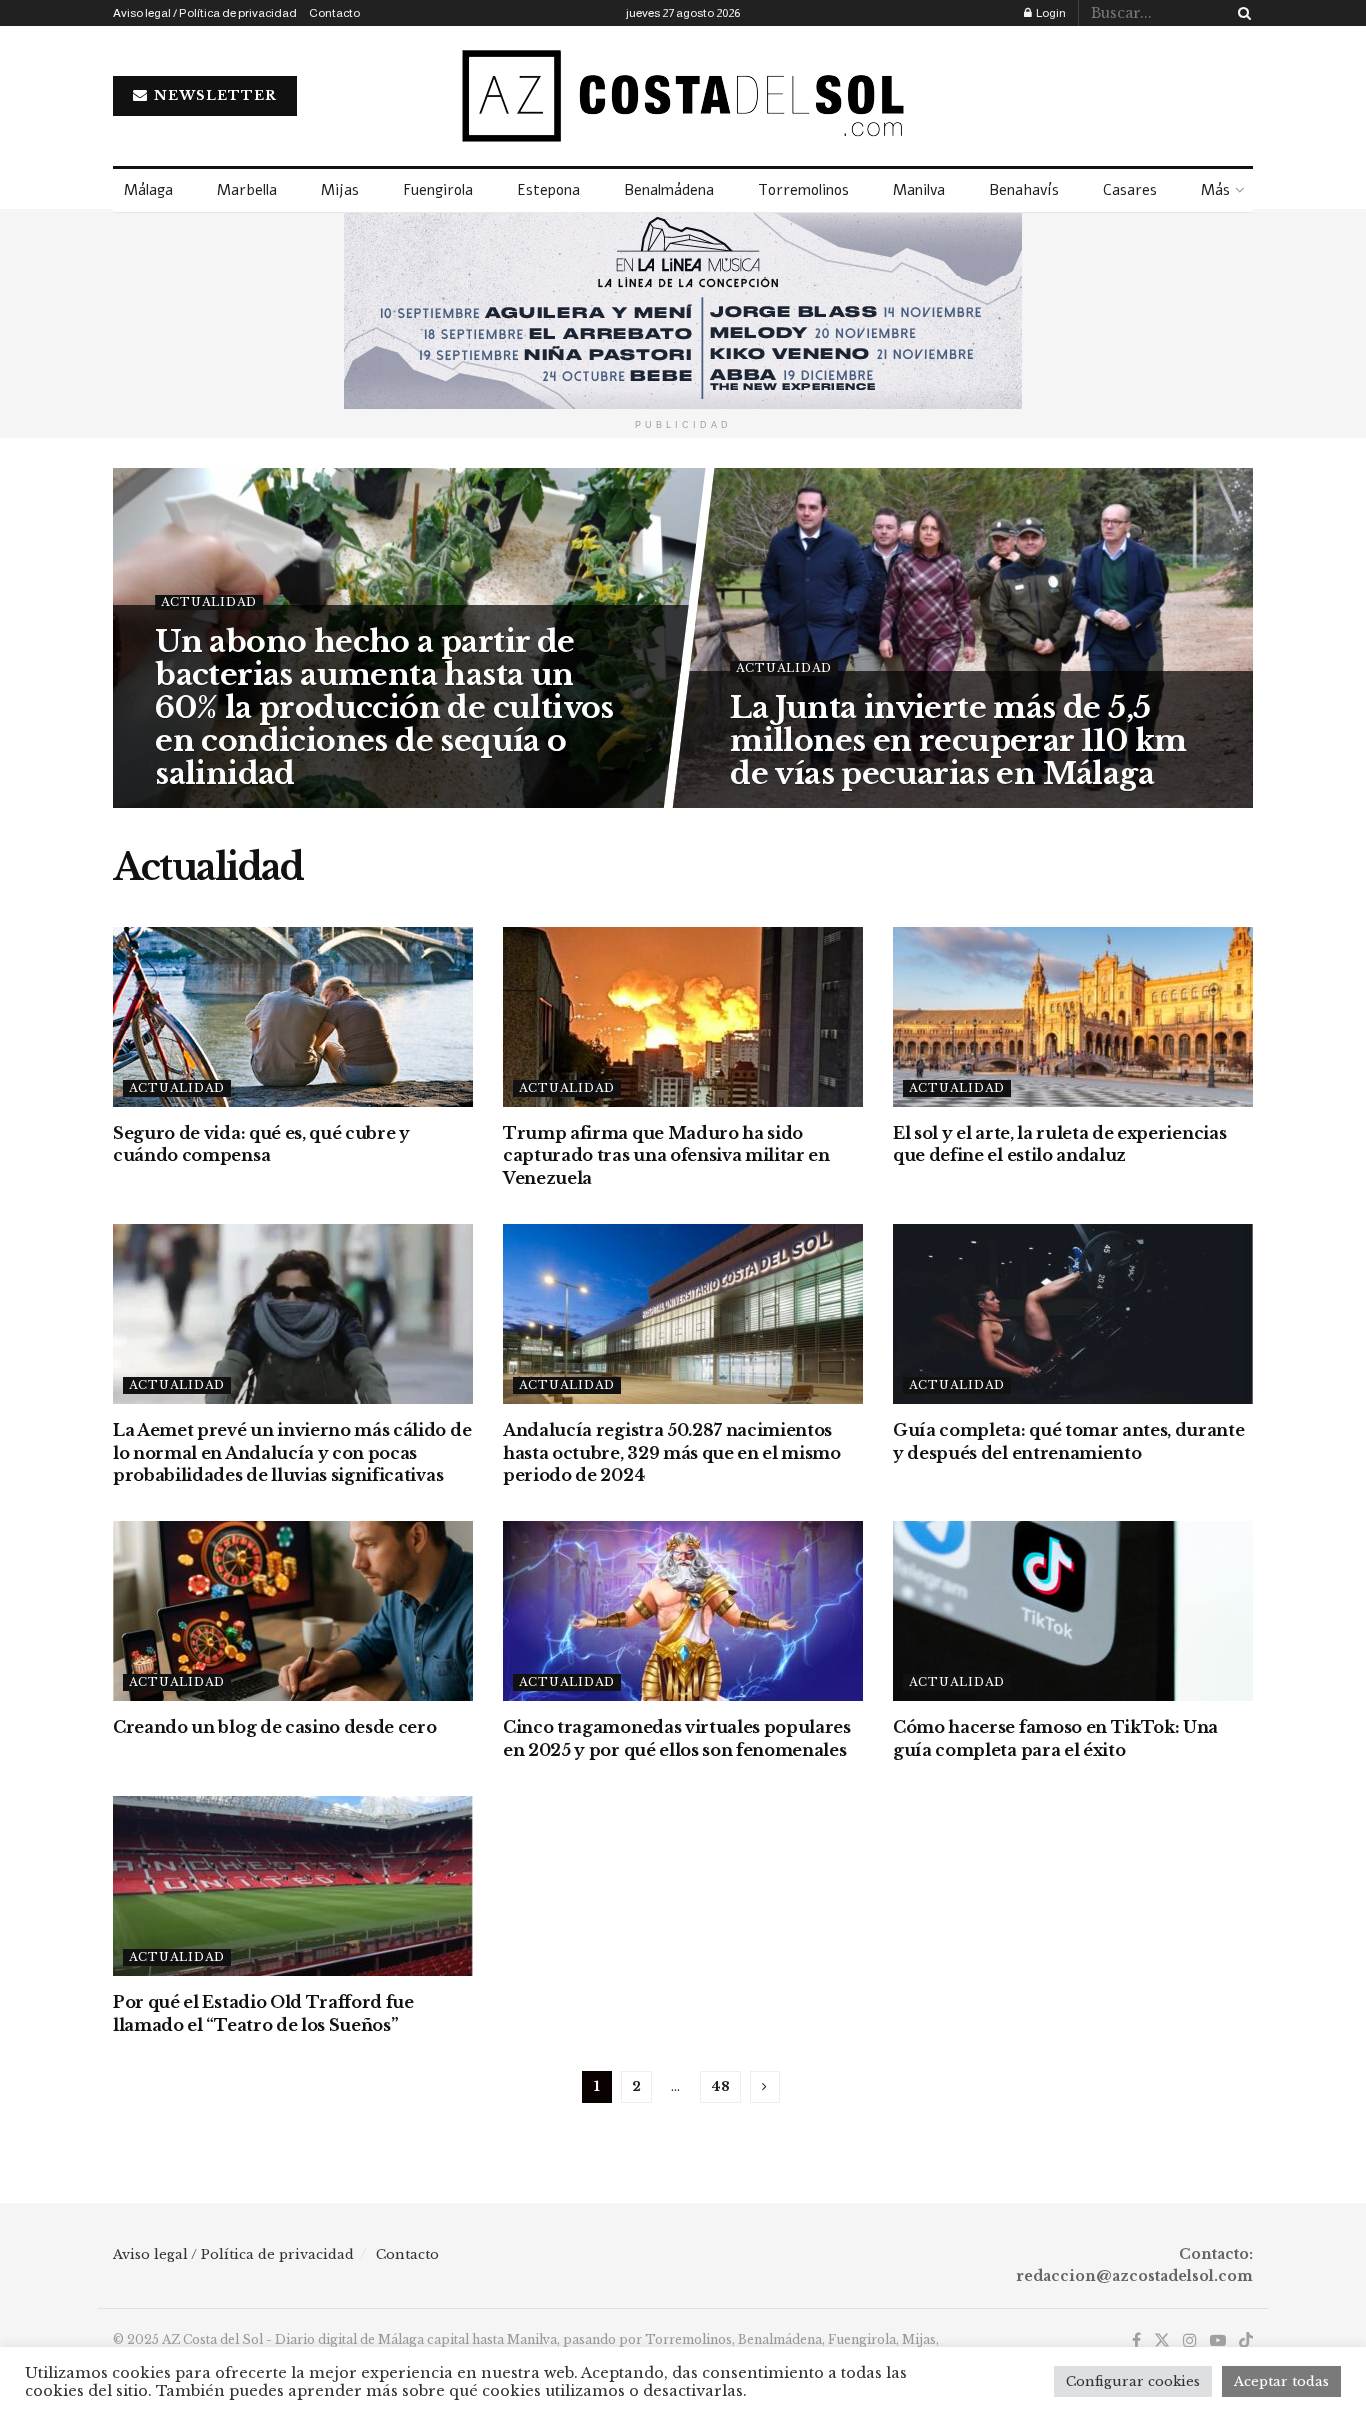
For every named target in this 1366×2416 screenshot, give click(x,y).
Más (1215, 190)
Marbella (247, 190)
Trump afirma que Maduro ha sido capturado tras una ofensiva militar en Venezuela (666, 1155)
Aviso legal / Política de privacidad (205, 13)
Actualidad (209, 602)
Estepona (548, 190)
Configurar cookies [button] (1133, 2381)
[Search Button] (1241, 13)
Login (1050, 13)
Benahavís (1024, 190)
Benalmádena (669, 190)
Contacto (334, 13)
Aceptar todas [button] (1281, 2381)
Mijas (340, 190)
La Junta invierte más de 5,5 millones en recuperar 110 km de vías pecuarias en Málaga (958, 740)
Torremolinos (803, 190)
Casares (1130, 190)
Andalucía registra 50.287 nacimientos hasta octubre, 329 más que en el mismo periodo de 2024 (672, 1452)
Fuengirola (438, 190)
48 (720, 2086)
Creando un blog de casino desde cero (274, 1727)
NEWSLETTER (213, 95)
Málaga (148, 190)
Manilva (919, 190)
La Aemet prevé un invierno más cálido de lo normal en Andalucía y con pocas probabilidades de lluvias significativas (292, 1452)
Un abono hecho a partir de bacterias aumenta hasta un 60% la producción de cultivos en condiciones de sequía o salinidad (384, 707)
